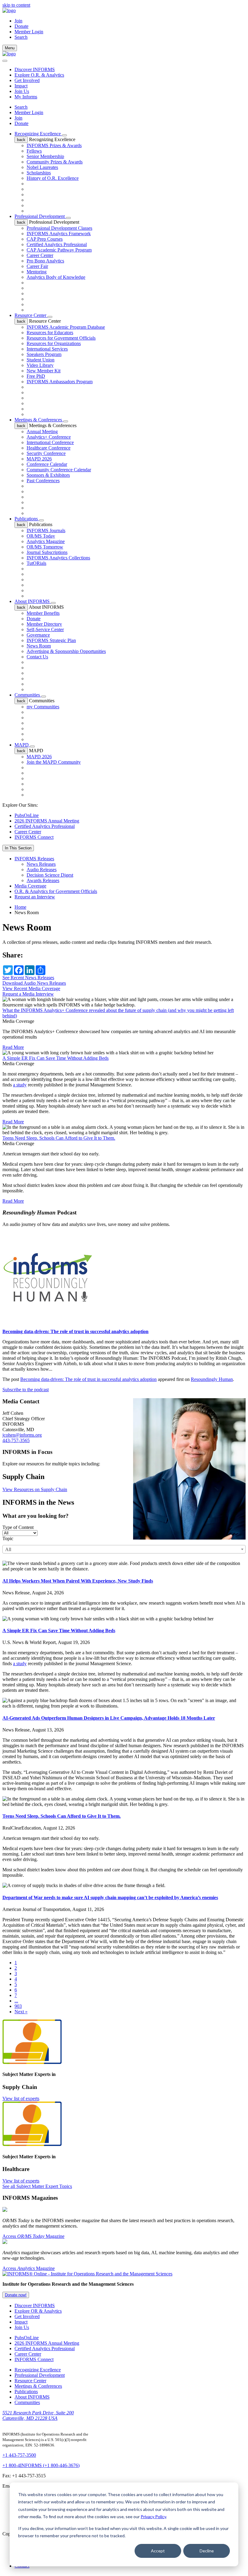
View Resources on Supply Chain (35, 1489)
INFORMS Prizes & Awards (54, 145)
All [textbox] (8, 1549)
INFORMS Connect (34, 837)
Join (18, 21)
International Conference (50, 442)
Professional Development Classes (59, 228)
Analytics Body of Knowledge (56, 277)
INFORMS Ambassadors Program (60, 382)
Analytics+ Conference (49, 437)
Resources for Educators (50, 333)
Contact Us (37, 657)
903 (18, 2006)
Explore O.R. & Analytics (39, 75)
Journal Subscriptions (47, 552)
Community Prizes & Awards (55, 162)
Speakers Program (44, 354)
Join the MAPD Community (54, 762)
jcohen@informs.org (22, 1435)
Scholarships (39, 173)
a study (20, 1085)
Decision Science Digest (50, 875)
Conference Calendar (47, 464)
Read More (13, 1047)
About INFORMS (33, 601)
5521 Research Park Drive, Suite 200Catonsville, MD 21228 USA (38, 2415)
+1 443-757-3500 (19, 2455)
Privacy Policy (153, 2517)
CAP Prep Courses (45, 239)
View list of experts (21, 2098)
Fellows (34, 151)
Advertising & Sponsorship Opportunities (66, 651)
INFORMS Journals (46, 530)
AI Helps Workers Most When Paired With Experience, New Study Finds (78, 1581)
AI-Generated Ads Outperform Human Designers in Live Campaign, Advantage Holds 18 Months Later (109, 1718)
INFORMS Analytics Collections (58, 558)
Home (20, 907)
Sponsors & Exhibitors (48, 475)
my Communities (43, 707)
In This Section (18, 848)
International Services (47, 349)
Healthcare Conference (49, 448)
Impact (21, 86)
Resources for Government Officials (61, 338)
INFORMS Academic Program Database (66, 327)
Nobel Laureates (42, 167)
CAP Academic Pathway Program (59, 250)
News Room (39, 646)
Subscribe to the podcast (26, 1390)
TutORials (36, 563)
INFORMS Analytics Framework (59, 234)
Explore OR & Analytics (38, 2311)
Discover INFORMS (35, 69)
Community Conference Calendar (59, 470)
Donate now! (16, 2295)
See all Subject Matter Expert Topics (37, 2186)
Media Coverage (30, 886)
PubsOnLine (27, 815)
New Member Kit (44, 371)
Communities (28, 695)
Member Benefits (43, 613)
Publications (27, 519)
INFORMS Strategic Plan (51, 640)
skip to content (16, 5)
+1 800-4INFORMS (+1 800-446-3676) (41, 2465)
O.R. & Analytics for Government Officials (56, 891)
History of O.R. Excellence (53, 178)
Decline (207, 2551)
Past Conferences (43, 481)
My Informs (26, 97)
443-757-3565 (16, 1440)
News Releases (41, 864)
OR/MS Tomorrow (45, 547)
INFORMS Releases (34, 859)
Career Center (40, 255)
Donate (21, 26)
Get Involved (27, 80)
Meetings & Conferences (39, 420)
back (21, 140)
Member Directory (44, 624)
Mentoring (37, 272)
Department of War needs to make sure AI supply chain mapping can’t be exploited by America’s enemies (110, 1897)
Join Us (22, 91)
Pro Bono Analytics (45, 261)
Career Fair (37, 266)
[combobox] (124, 1549)
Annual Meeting (42, 432)
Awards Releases (43, 880)
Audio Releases (42, 870)
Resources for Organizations (54, 343)
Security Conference (46, 453)
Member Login (29, 32)
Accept (158, 2551)
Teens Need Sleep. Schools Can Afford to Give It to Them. (59, 1138)
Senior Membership (45, 156)
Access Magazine (33, 2236)
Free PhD (36, 376)
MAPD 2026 (39, 459)
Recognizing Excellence (38, 134)
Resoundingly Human (212, 1379)
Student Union (41, 360)
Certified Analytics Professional (57, 244)
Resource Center (31, 315)
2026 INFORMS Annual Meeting (47, 821)
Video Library (40, 365)
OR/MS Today (41, 536)
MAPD (22, 745)
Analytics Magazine (46, 541)
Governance (38, 635)
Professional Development (40, 216)
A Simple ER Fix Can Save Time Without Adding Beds (55, 1058)
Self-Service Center (45, 629)
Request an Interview (35, 897)
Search (21, 107)
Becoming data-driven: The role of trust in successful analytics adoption (75, 1331)
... (16, 2001)
